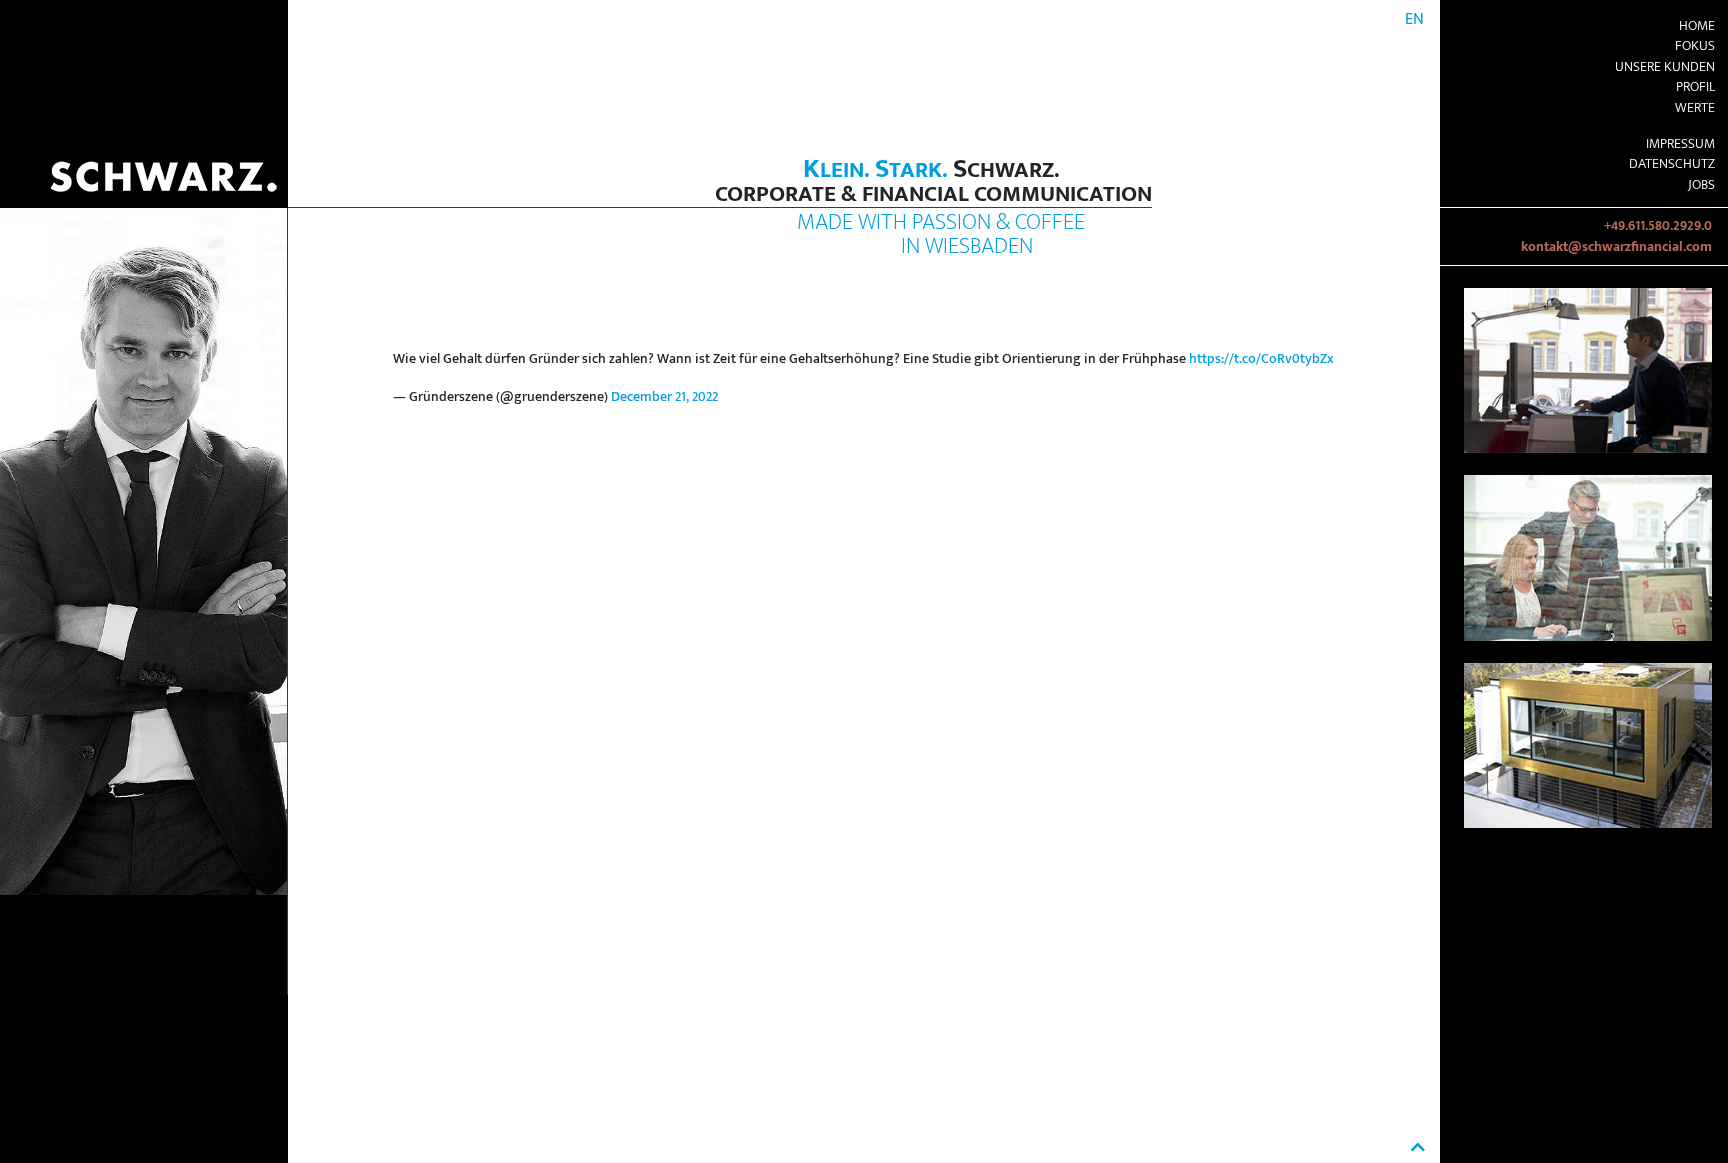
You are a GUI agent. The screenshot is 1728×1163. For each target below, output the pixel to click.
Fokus (1695, 46)
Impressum (1680, 144)
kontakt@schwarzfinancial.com (1616, 247)
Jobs (1701, 185)
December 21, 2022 (664, 397)
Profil (1695, 87)
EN (1414, 19)
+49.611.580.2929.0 (1658, 226)
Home (1697, 26)
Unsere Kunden (1665, 67)
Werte (1695, 108)
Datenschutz (1672, 164)
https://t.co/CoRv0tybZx (1261, 359)
